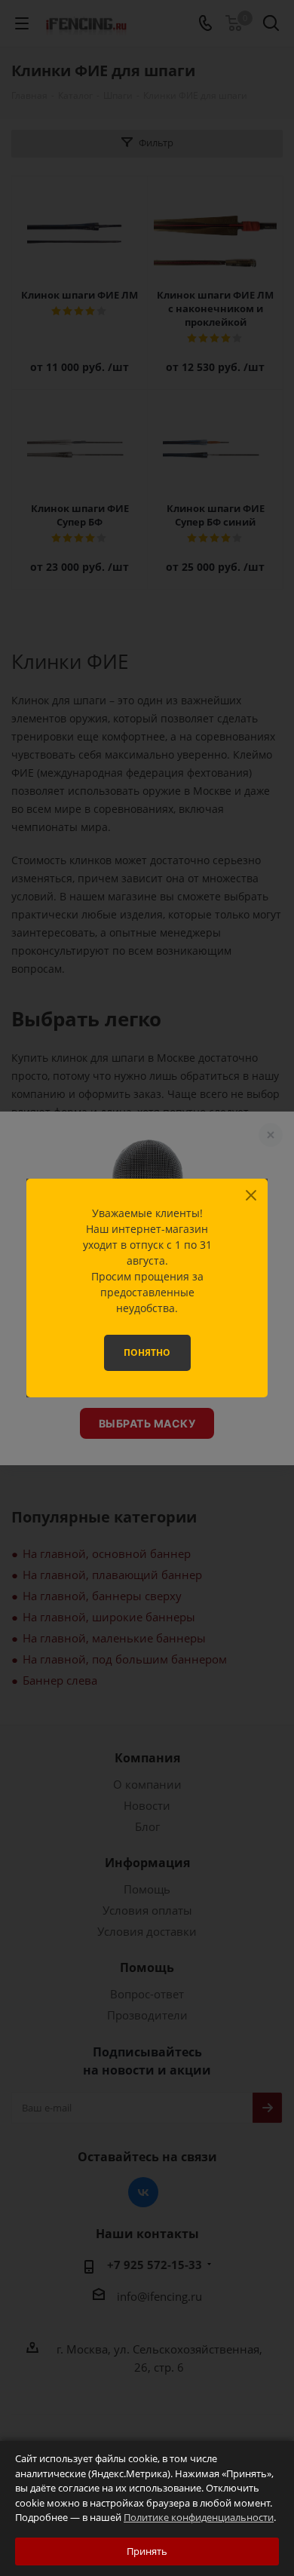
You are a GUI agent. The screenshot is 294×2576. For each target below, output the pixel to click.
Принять (147, 2551)
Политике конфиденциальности (199, 2517)
